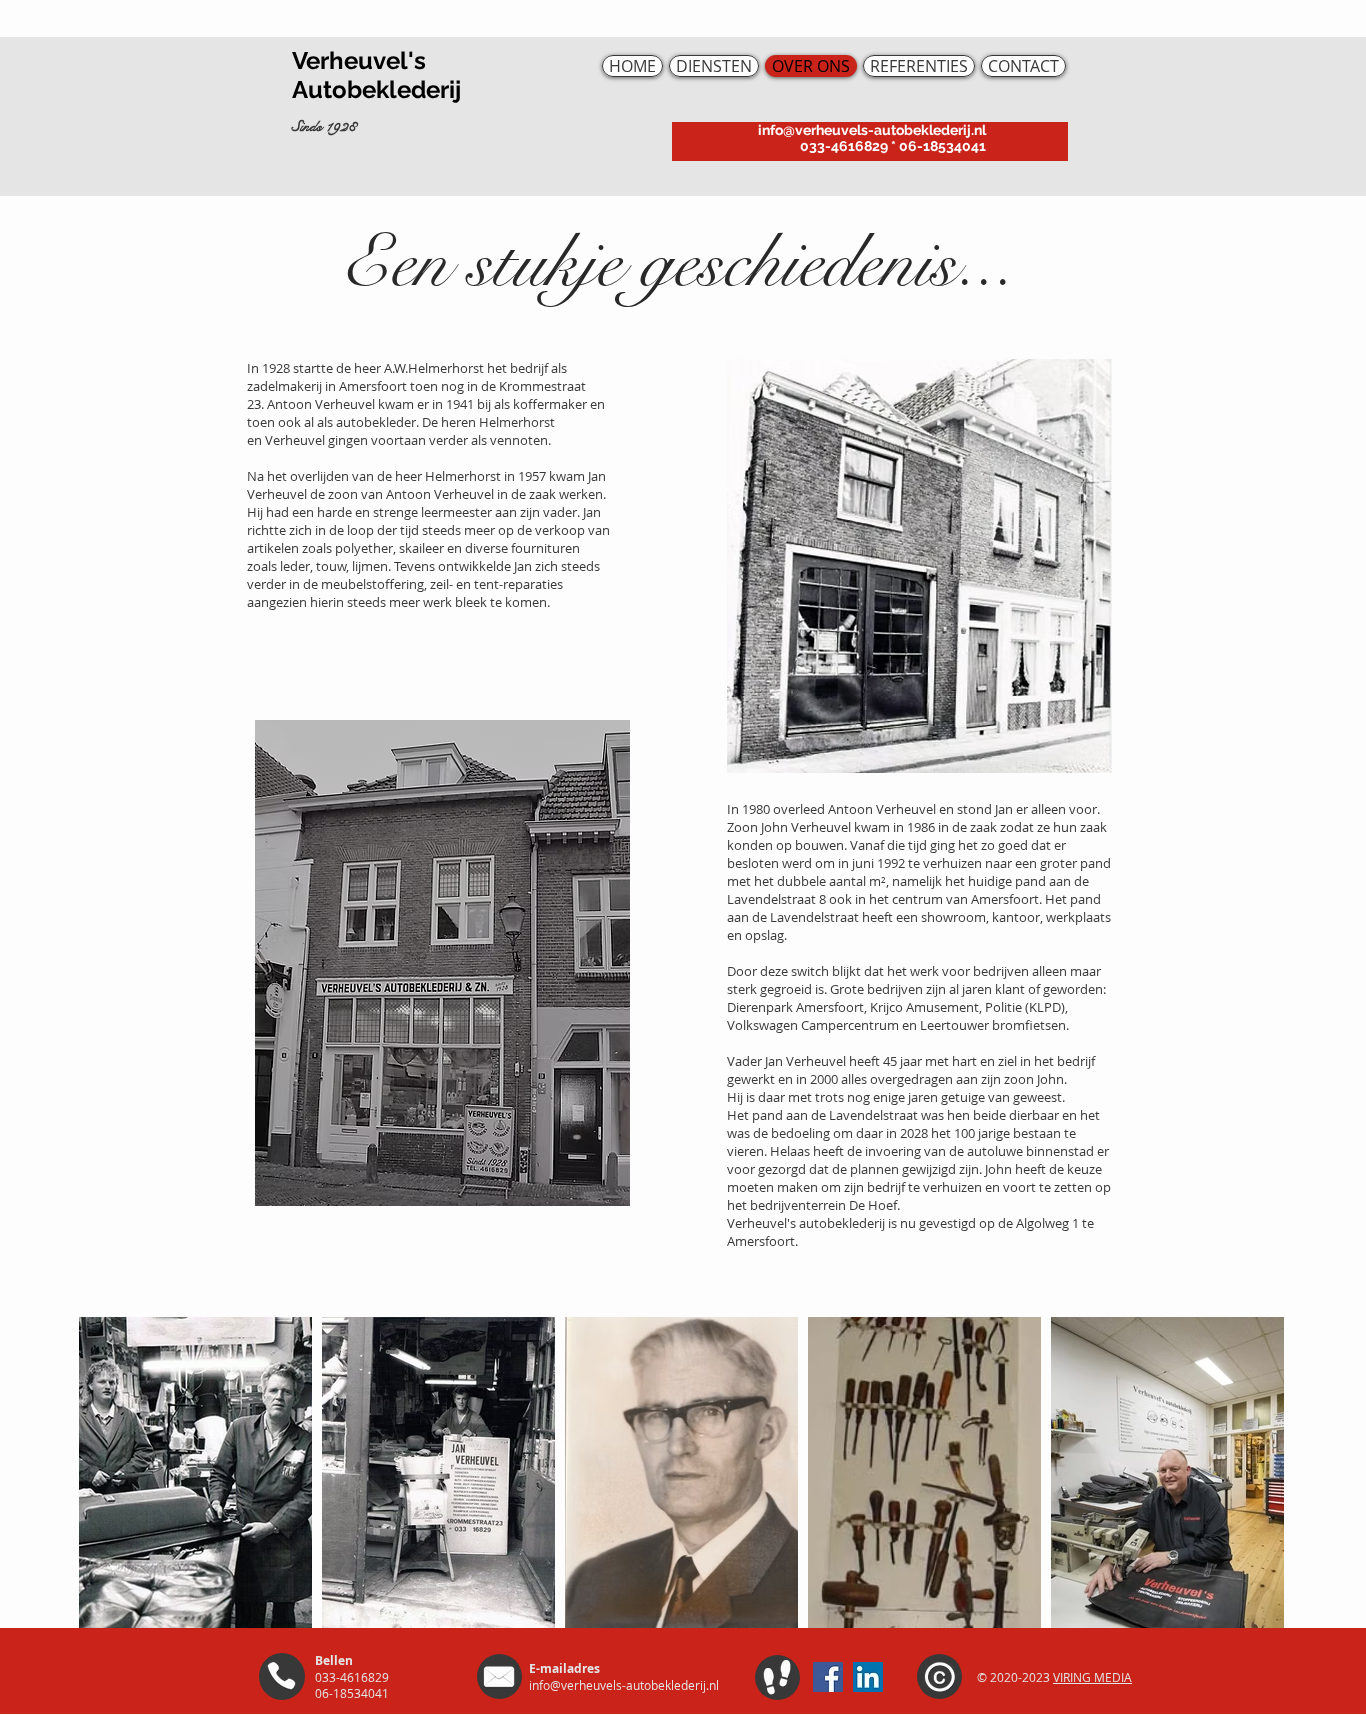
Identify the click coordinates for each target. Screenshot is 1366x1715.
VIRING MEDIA (1092, 1677)
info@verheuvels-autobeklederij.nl (872, 130)
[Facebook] (828, 1677)
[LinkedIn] (868, 1677)
